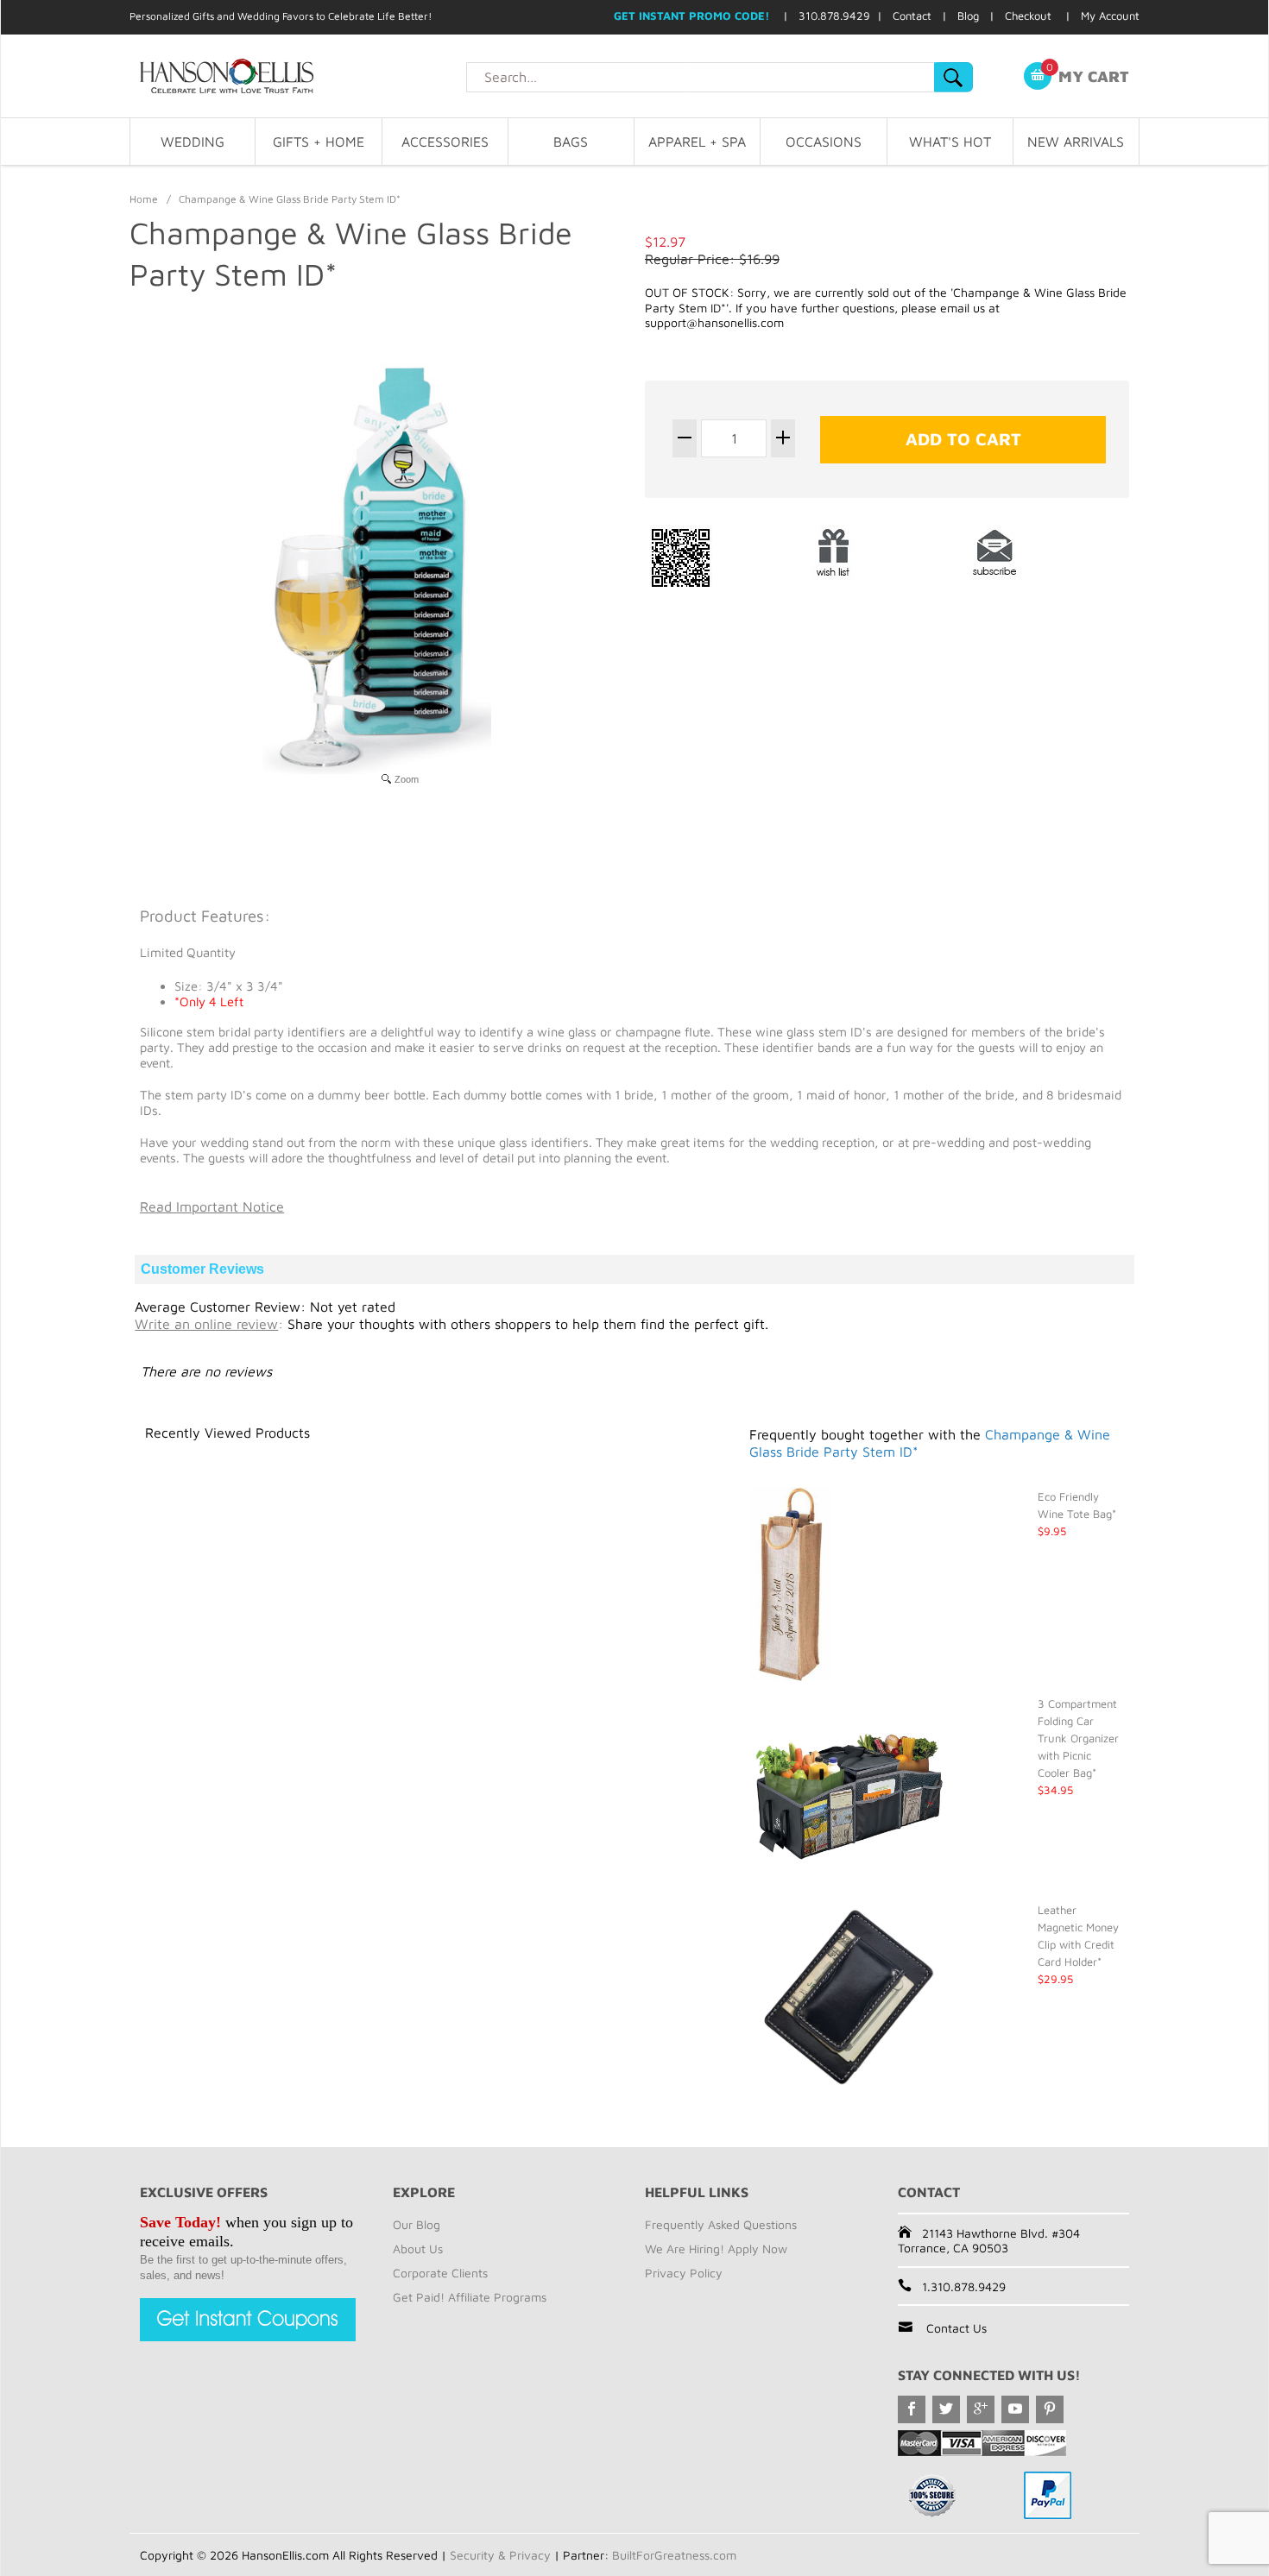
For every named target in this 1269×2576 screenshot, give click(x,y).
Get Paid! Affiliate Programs (470, 2297)
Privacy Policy (684, 2273)
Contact (912, 16)
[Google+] (981, 2409)
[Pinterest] (1050, 2409)
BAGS (571, 142)
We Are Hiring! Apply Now (716, 2248)
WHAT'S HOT (950, 142)
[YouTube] (1015, 2409)
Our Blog (417, 2224)
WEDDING (193, 142)
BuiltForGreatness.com (674, 2555)
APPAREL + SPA (697, 142)
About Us (418, 2248)
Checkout (1028, 16)
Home (144, 199)
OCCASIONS (824, 142)
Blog (968, 16)
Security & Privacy (500, 2555)
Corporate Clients (440, 2273)
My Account (1110, 16)
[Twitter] (946, 2409)
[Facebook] (912, 2409)
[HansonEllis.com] (298, 76)
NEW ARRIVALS (1076, 142)
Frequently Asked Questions (721, 2224)
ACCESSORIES (445, 142)
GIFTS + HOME (319, 142)
